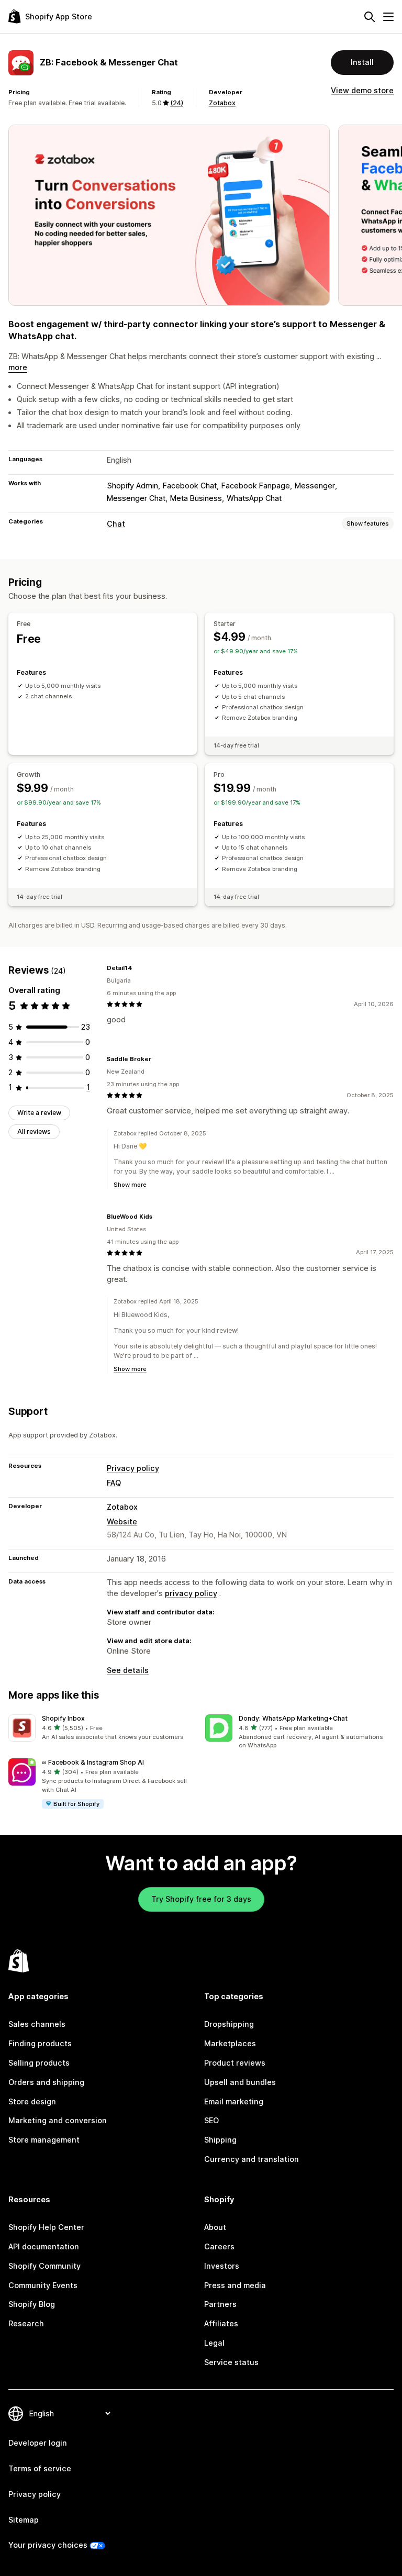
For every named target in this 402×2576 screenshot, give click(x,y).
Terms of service (40, 2468)
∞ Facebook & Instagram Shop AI (93, 1762)
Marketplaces (230, 2043)
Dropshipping (229, 2024)
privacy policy (191, 1593)
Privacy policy (133, 1468)
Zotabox (222, 103)
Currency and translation (252, 2159)
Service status (231, 2362)
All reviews (34, 1131)
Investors (222, 2266)
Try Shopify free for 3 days (201, 1899)
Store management (44, 2140)
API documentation (44, 2246)
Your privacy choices (48, 2545)
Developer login (38, 2443)
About (215, 2227)
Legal (214, 2343)
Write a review (39, 1113)
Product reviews (235, 2063)
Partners (220, 2304)
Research (26, 2323)
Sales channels (37, 2024)
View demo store (362, 90)
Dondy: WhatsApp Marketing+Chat (293, 1718)
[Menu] (388, 17)
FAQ (114, 1483)
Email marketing (234, 2101)
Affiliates (221, 2323)
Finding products (40, 2043)
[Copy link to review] (138, 968)
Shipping (220, 2140)
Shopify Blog (32, 2304)
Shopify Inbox (63, 1718)
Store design (32, 2101)
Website (122, 1521)
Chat (116, 524)
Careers (219, 2246)
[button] (103, 1728)
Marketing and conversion (58, 2120)
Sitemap (24, 2520)
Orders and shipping (46, 2082)
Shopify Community (44, 2266)
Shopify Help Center (46, 2227)
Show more (130, 1185)
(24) (177, 103)
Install (362, 62)
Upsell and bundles (240, 2082)
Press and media (235, 2285)
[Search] (370, 17)
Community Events (43, 2285)
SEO (211, 2120)
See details (128, 1670)
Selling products (39, 2063)
